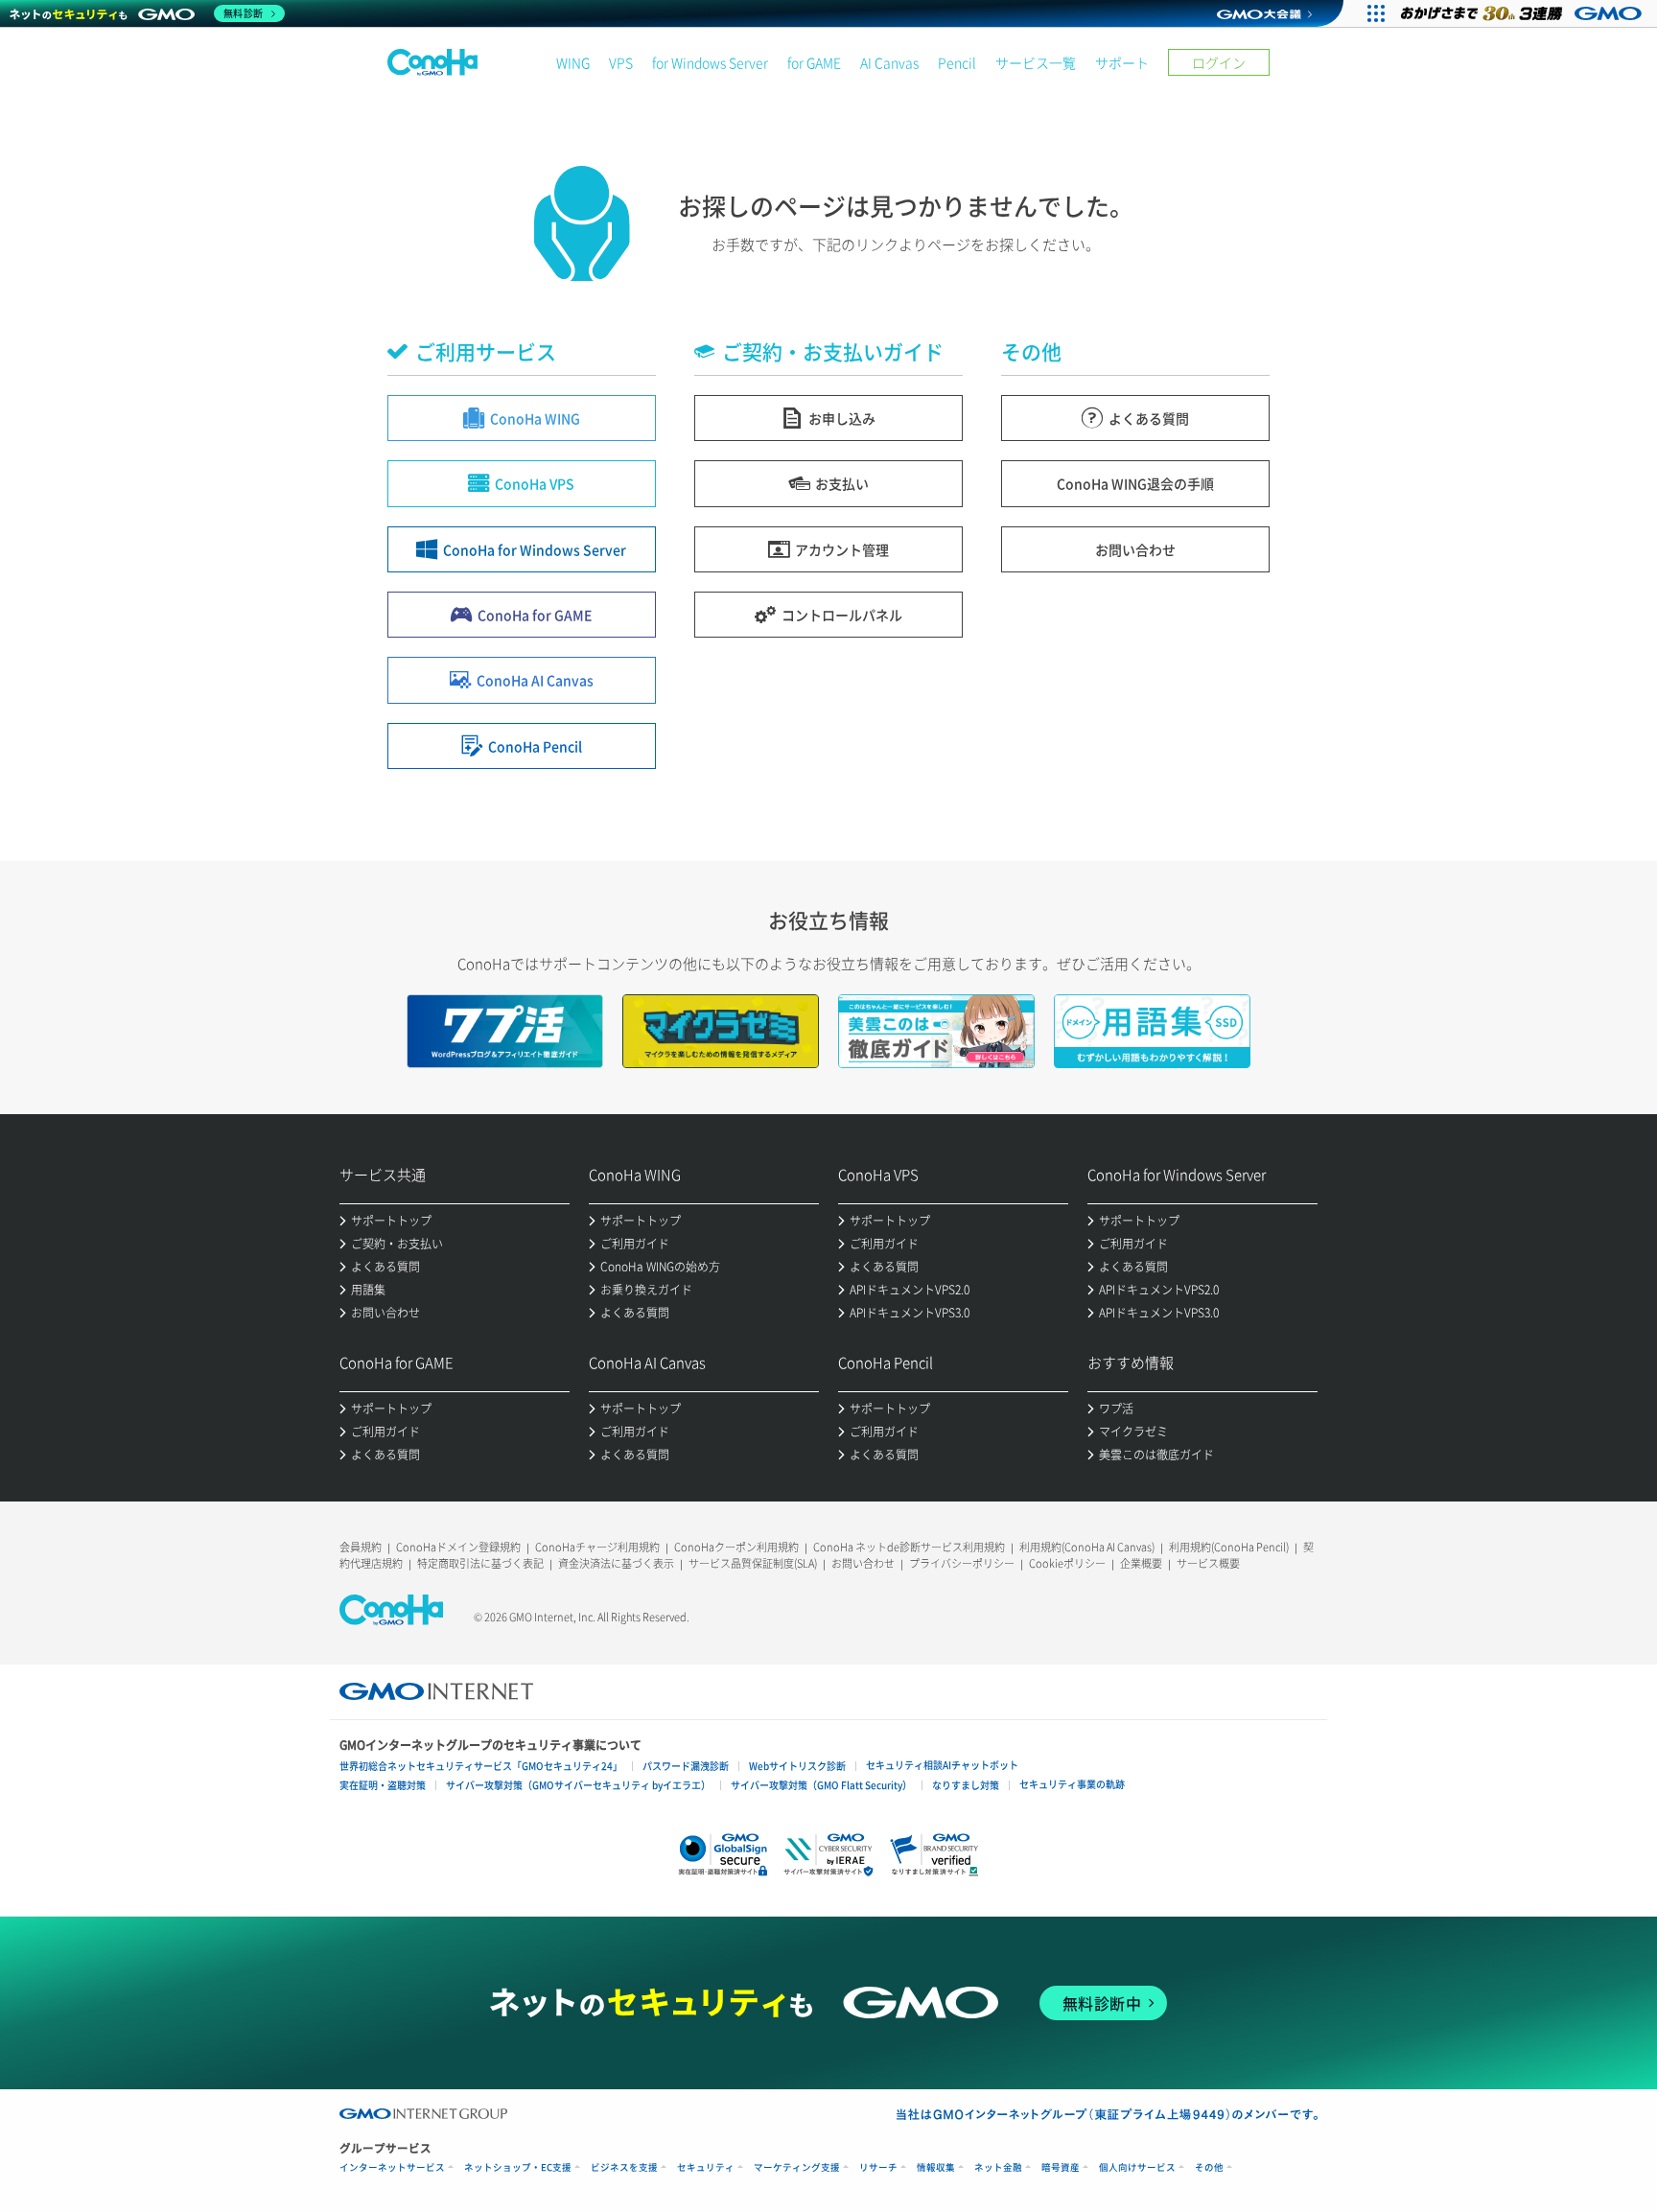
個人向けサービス (1137, 2167)
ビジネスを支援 (624, 2167)
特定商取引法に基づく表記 (480, 1563)
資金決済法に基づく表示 (616, 1563)
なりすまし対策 (966, 1785)
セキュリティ (706, 2167)
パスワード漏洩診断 (686, 1766)
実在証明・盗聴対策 (383, 1785)
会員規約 (361, 1547)
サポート (1122, 62)
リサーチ (878, 2167)
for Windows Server (710, 62)
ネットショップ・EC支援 (518, 2167)
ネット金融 (998, 2167)
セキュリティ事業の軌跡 (1072, 1784)
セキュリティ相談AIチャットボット (942, 1765)
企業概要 (1141, 1563)
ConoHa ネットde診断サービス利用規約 (909, 1547)
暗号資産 (1061, 2167)
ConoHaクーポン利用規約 (736, 1547)
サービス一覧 (1036, 62)
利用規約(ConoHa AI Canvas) (1087, 1547)
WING (573, 62)
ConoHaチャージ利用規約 (597, 1547)
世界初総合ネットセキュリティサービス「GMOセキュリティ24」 (481, 1766)
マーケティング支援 (797, 2167)
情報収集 (936, 2167)
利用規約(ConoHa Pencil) (1229, 1547)
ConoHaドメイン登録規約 (458, 1547)
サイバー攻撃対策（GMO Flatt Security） (821, 1785)
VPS (621, 62)
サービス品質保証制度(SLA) (753, 1563)
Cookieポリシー (1067, 1563)
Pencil (957, 62)
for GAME (814, 62)
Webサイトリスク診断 (797, 1766)
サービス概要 (1208, 1563)
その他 (1209, 2167)
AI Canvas (889, 62)
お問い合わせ (863, 1563)
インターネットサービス (392, 2167)
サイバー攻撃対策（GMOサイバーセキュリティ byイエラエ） (578, 1785)
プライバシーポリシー (962, 1563)
